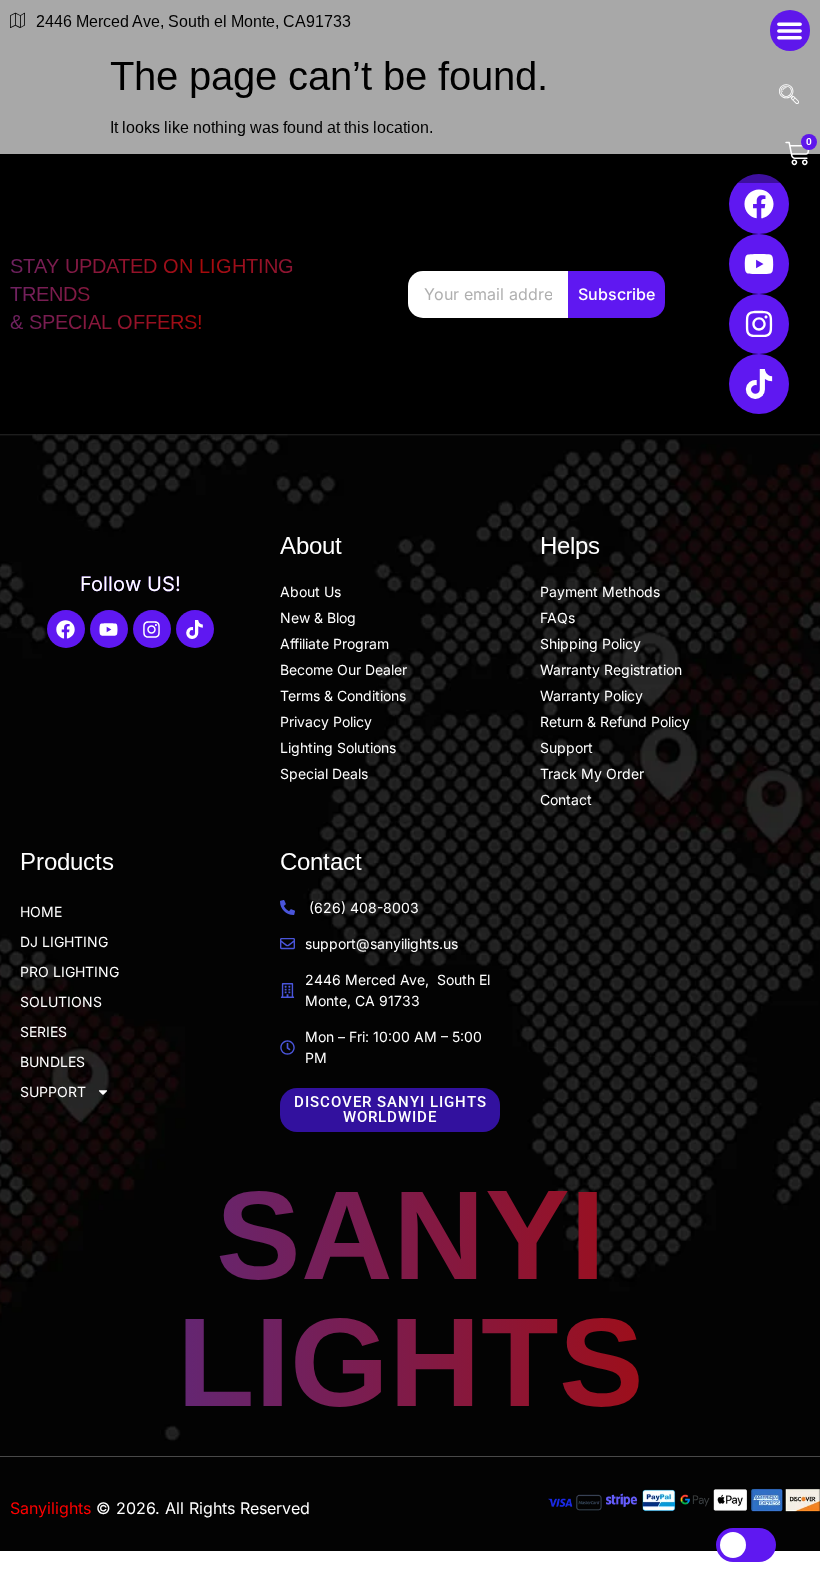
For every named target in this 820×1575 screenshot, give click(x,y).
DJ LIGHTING (64, 941)
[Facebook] (759, 204)
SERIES (43, 1031)
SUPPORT (53, 1091)
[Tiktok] (759, 384)
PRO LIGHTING (69, 971)
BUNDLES (52, 1061)
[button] (790, 30)
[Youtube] (759, 264)
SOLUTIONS (61, 1001)
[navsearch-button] (792, 96)
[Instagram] (759, 324)
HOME (41, 911)
